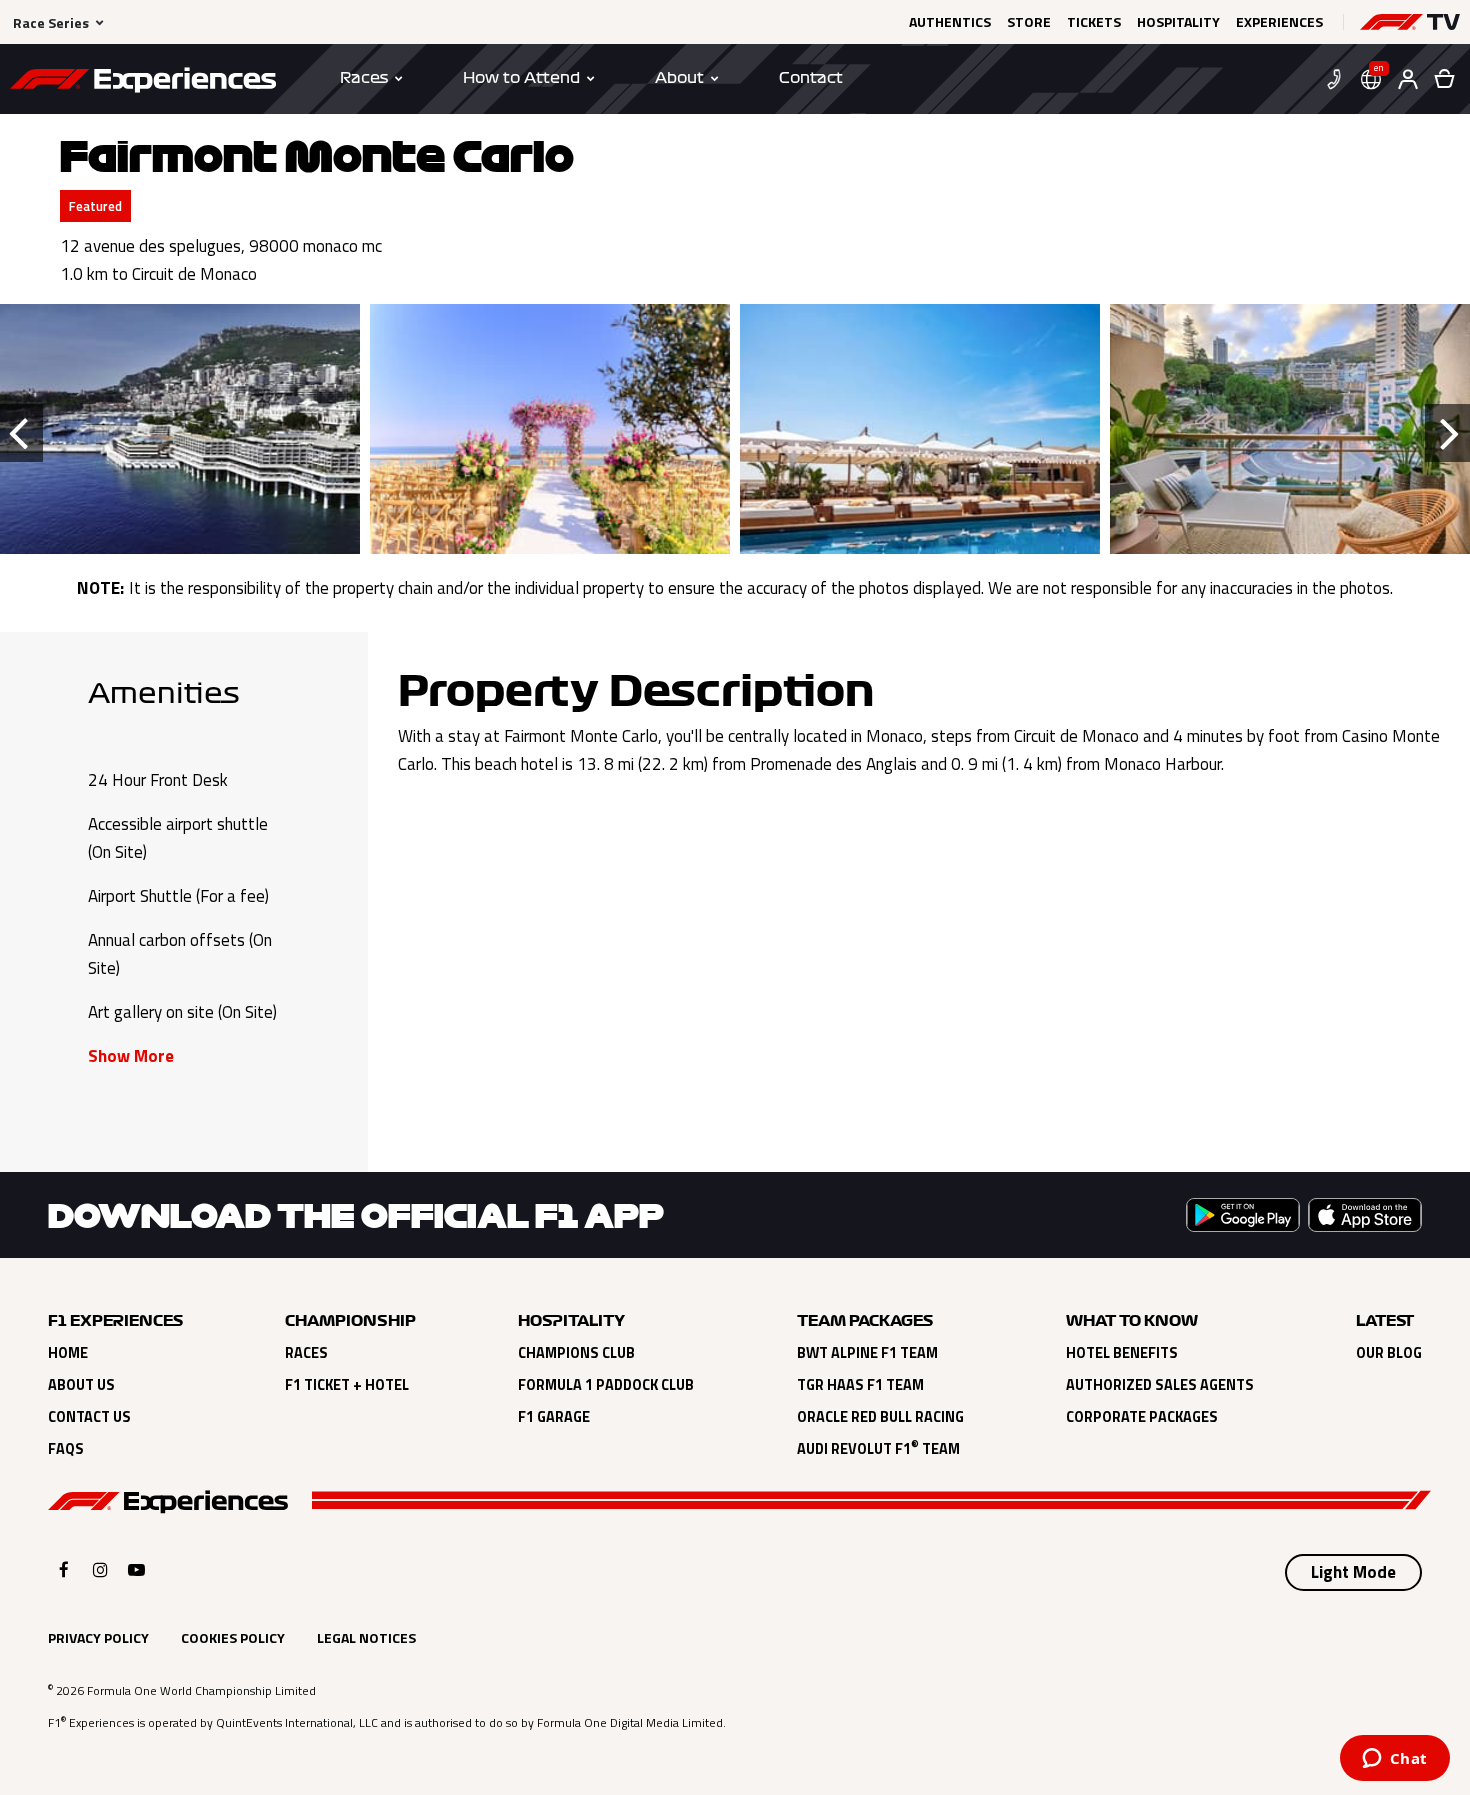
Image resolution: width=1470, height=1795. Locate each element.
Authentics (950, 22)
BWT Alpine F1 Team (867, 1353)
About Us (81, 1385)
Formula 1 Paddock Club (606, 1385)
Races (306, 1353)
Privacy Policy (98, 1637)
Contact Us (89, 1417)
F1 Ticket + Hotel (347, 1385)
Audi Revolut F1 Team (878, 1449)
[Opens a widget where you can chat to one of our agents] (1394, 1760)
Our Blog (1389, 1353)
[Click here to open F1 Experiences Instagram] (100, 1569)
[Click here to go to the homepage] (143, 83)
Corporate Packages (1142, 1417)
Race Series (51, 22)
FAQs (66, 1449)
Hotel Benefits (1122, 1353)
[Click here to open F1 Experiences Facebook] (64, 1569)
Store (1029, 22)
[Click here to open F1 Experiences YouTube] (136, 1569)
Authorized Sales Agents (1160, 1385)
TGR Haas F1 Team (860, 1385)
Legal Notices (366, 1637)
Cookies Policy (233, 1637)
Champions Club (576, 1353)
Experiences (1279, 22)
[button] (1410, 22)
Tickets (1094, 22)
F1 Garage (554, 1417)
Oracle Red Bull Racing (880, 1417)
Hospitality (1178, 22)
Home (68, 1353)
